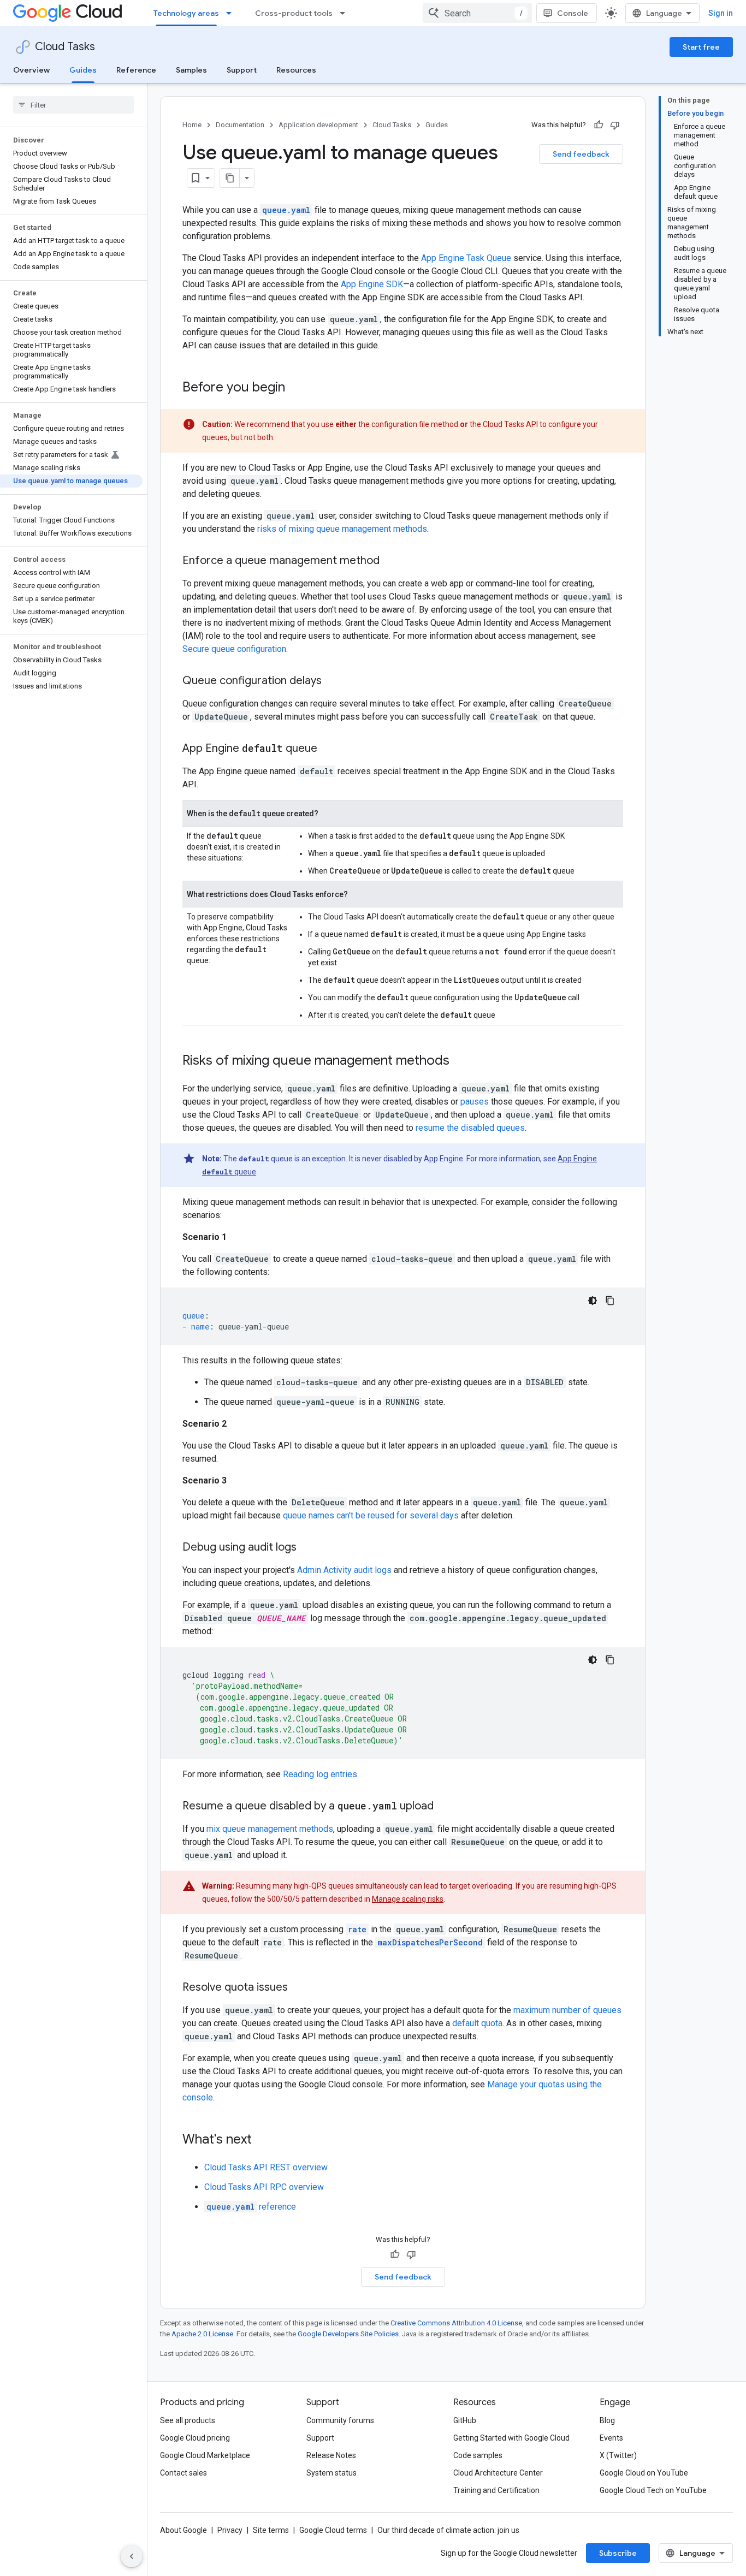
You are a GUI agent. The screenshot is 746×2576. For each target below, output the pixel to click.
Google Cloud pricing (195, 2438)
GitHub (465, 2420)
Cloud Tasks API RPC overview (264, 2187)
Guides (83, 70)
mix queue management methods (270, 1829)
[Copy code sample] (610, 1301)
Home (192, 125)
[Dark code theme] (593, 1301)
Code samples (478, 2455)
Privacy (230, 2530)
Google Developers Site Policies (348, 2334)
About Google (183, 2530)
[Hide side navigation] (132, 2556)
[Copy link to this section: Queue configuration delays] (333, 681)
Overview (31, 70)
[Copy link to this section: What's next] (263, 2140)
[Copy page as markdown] (230, 178)
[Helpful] (599, 125)
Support (242, 70)
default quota (477, 2023)
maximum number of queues (567, 2010)
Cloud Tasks (65, 47)
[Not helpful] (615, 125)
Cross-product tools (294, 13)
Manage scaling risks (408, 1899)
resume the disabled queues (470, 1128)
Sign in (721, 13)
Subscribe (618, 2553)
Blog (607, 2420)
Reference (136, 70)
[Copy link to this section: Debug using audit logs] (307, 1548)
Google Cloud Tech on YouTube (653, 2490)
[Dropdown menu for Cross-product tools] (346, 13)
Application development (318, 125)
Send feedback (581, 154)
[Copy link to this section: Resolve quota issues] (299, 1988)
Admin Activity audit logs (344, 1570)
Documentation (240, 125)
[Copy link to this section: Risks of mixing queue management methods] (460, 1061)
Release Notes (331, 2455)
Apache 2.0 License (202, 2334)
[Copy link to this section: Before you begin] (296, 388)
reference (251, 2207)
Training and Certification (496, 2490)
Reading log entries (320, 1774)
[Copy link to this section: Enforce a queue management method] (390, 561)
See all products (188, 2420)
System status (331, 2473)
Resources (296, 70)
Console (573, 13)
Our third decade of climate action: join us (448, 2530)
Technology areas (186, 13)
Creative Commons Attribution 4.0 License (456, 2323)
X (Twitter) (618, 2455)
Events (611, 2438)
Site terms (271, 2530)
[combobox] (477, 13)
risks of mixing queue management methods (342, 529)
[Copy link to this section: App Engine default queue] (328, 749)
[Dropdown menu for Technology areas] (232, 13)
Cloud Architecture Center (498, 2473)
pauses (475, 1102)
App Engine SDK (372, 284)
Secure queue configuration (234, 649)
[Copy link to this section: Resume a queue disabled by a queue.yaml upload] (445, 1807)
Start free (701, 47)
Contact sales (183, 2473)
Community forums (340, 2420)
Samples (191, 70)
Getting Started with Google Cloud (511, 2438)
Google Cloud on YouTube (644, 2473)
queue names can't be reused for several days (371, 1515)
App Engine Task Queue (466, 258)
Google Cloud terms (333, 2530)
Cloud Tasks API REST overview (266, 2167)
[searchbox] (73, 105)
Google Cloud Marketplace (205, 2455)
